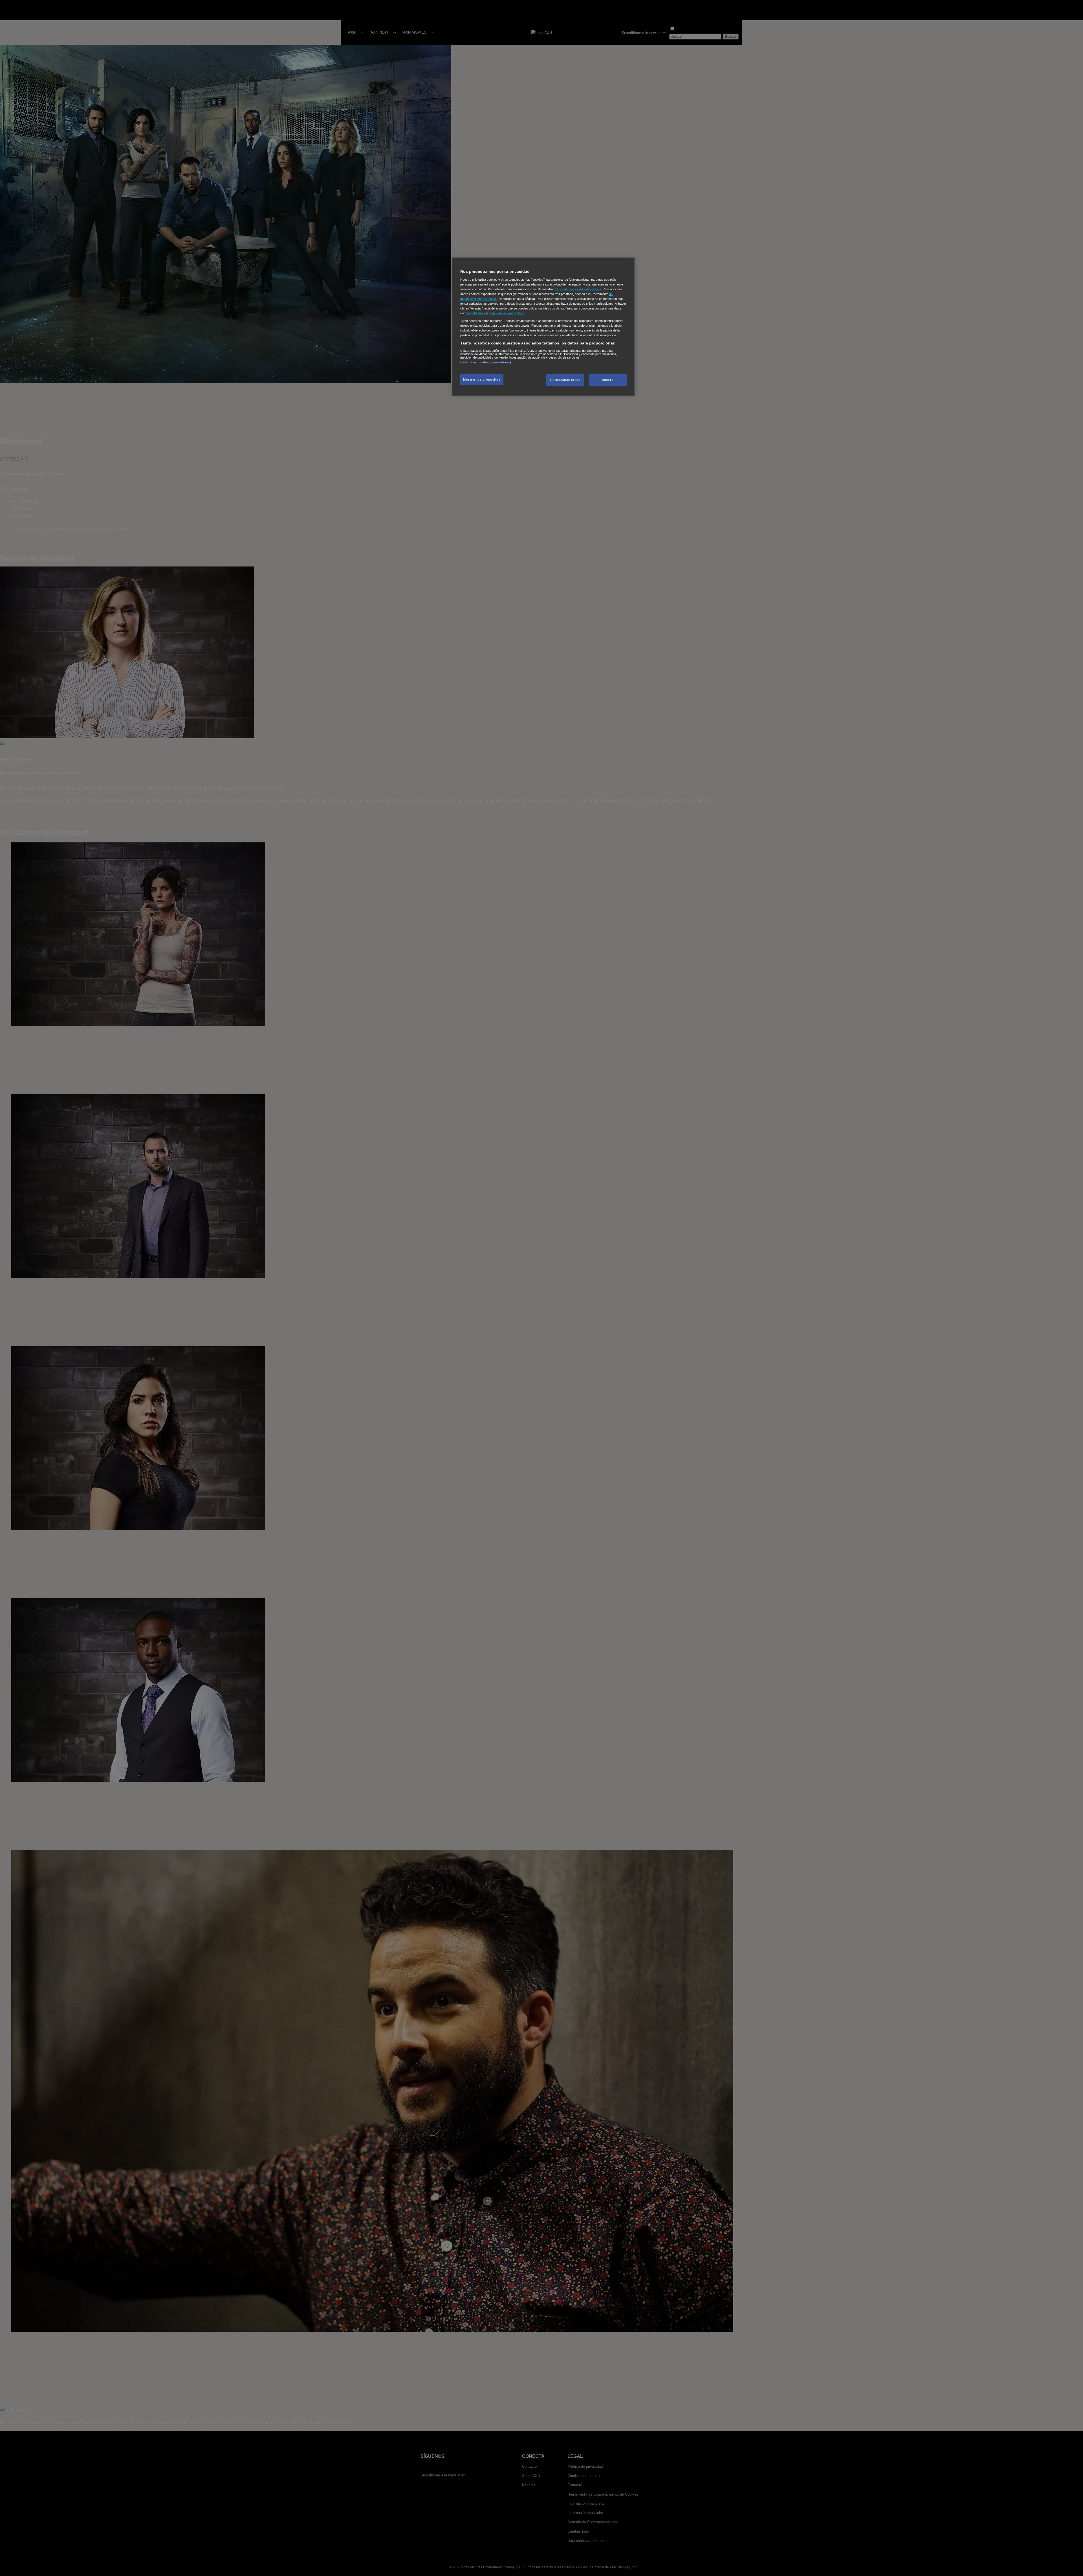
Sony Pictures (476, 313)
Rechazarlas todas (565, 380)
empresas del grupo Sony (506, 313)
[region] (543, 327)
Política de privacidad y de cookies (577, 289)
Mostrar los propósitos (482, 379)
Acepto (608, 380)
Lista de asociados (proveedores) (486, 362)
